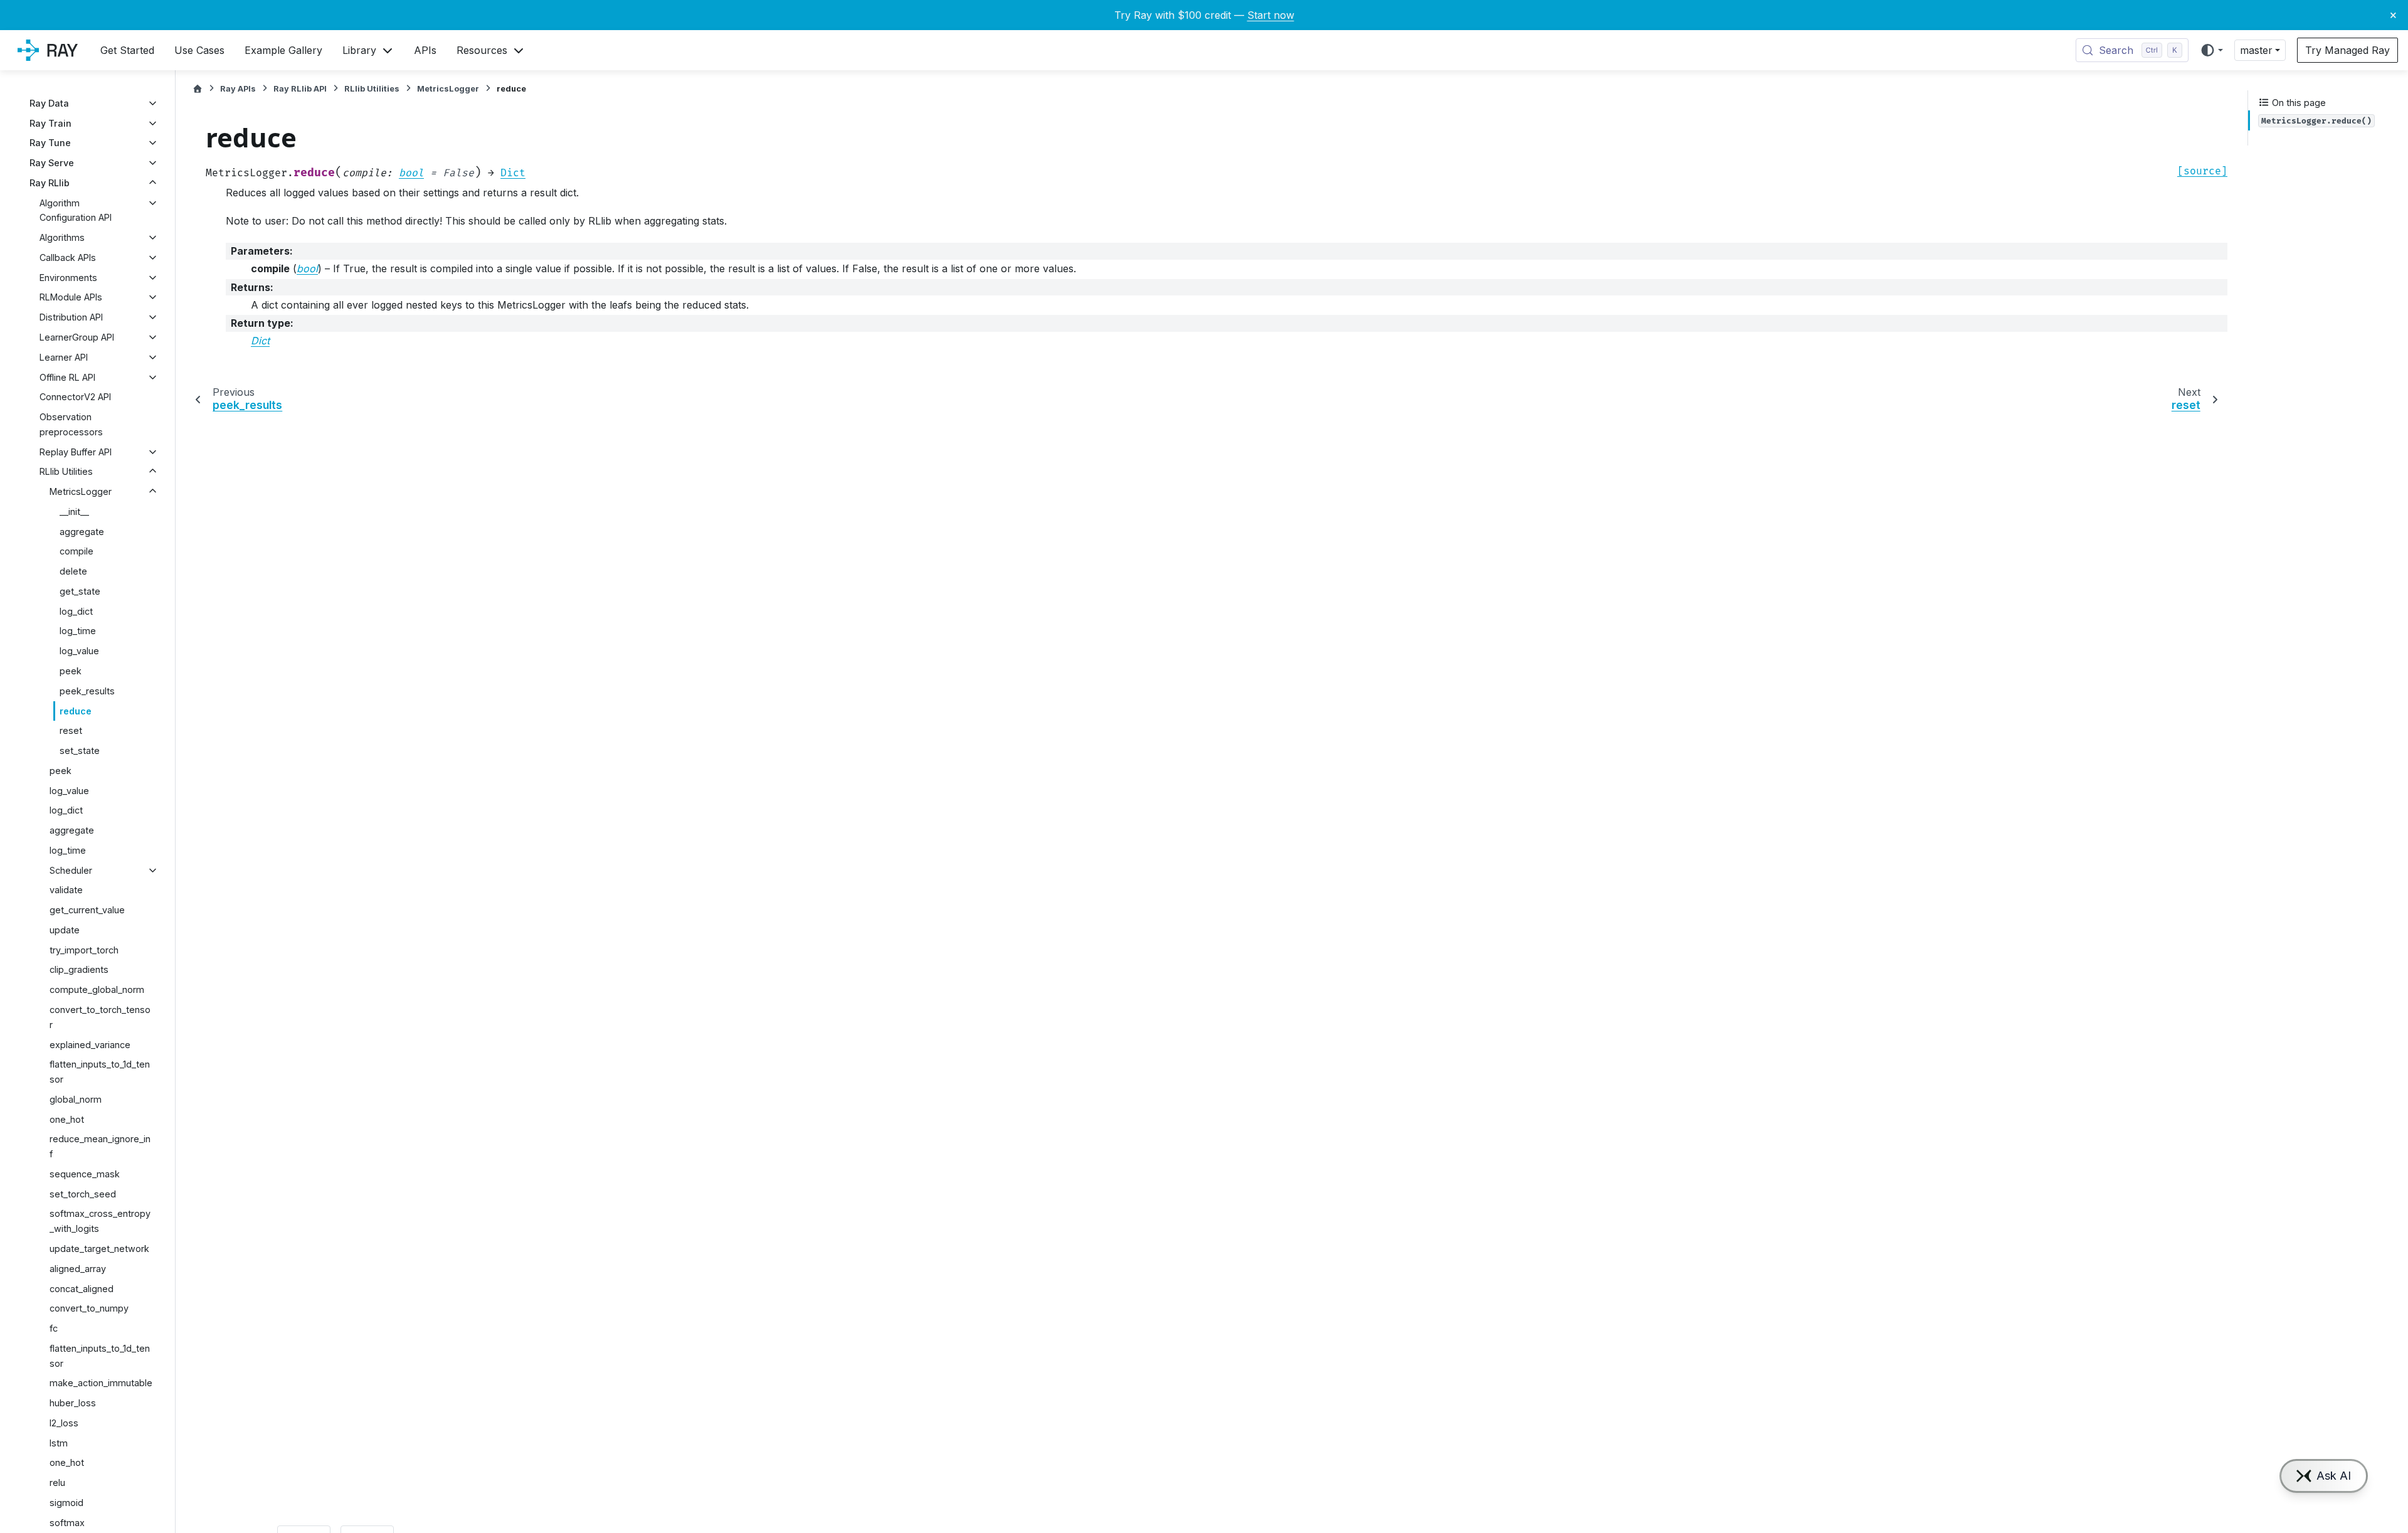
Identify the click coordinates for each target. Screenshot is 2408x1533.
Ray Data (49, 103)
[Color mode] (2211, 50)
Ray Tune (50, 143)
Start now (1271, 15)
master (2256, 50)
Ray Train (50, 123)
